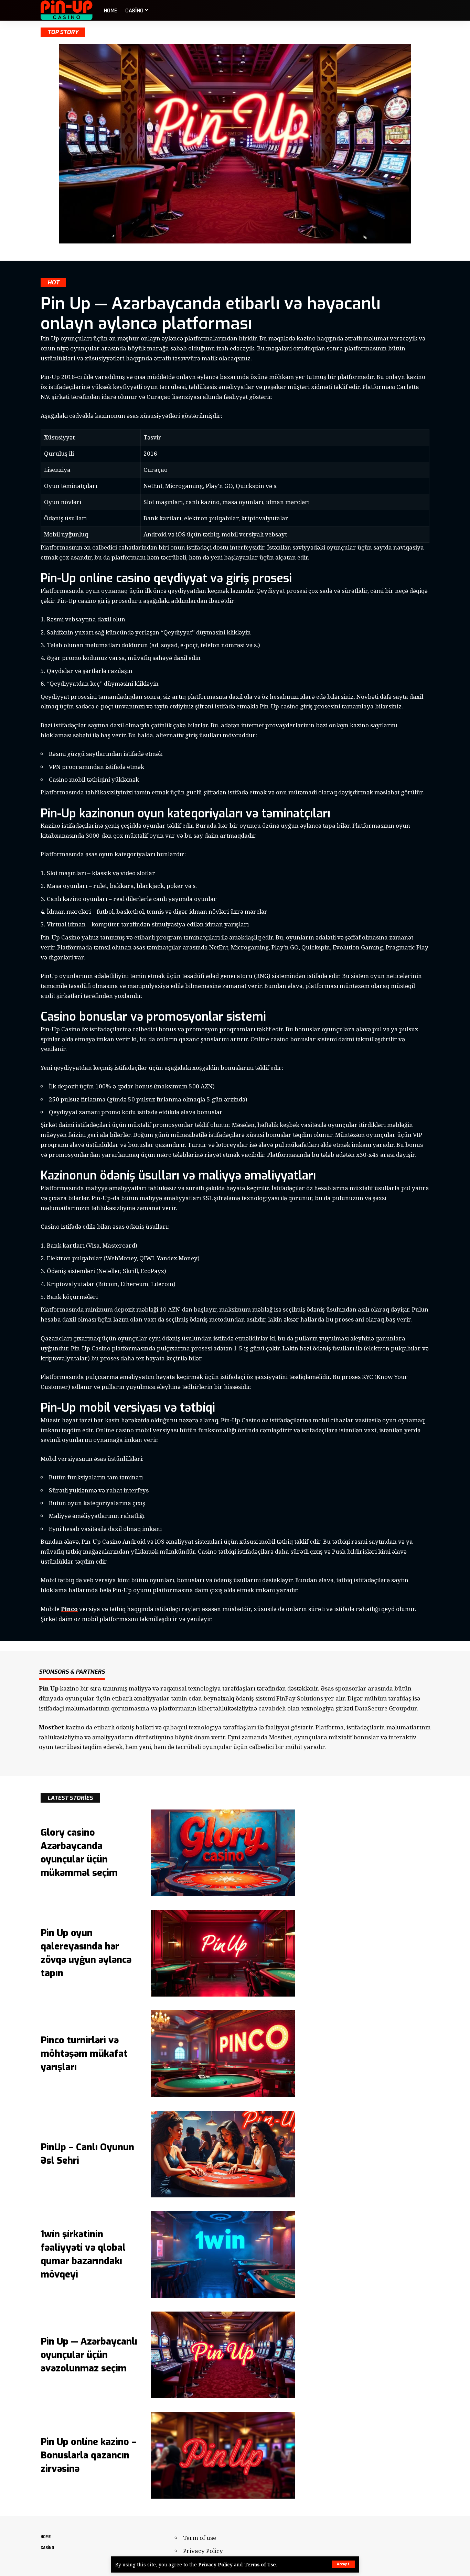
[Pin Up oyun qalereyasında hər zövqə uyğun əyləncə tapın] (223, 1953)
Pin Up (49, 1688)
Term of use (200, 2538)
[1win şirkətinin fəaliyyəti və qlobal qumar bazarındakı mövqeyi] (223, 2254)
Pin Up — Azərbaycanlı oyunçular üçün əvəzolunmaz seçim (89, 2355)
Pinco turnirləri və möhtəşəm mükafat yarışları (84, 2054)
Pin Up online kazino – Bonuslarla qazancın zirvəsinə (89, 2455)
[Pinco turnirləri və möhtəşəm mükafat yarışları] (223, 2054)
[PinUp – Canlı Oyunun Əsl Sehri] (223, 2154)
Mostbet (51, 1727)
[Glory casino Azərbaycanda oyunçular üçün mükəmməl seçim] (223, 1853)
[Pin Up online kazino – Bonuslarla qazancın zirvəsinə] (223, 2455)
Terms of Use (260, 2564)
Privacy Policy (215, 2564)
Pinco (69, 1609)
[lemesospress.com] (67, 10)
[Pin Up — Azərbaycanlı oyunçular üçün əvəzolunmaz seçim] (223, 2355)
